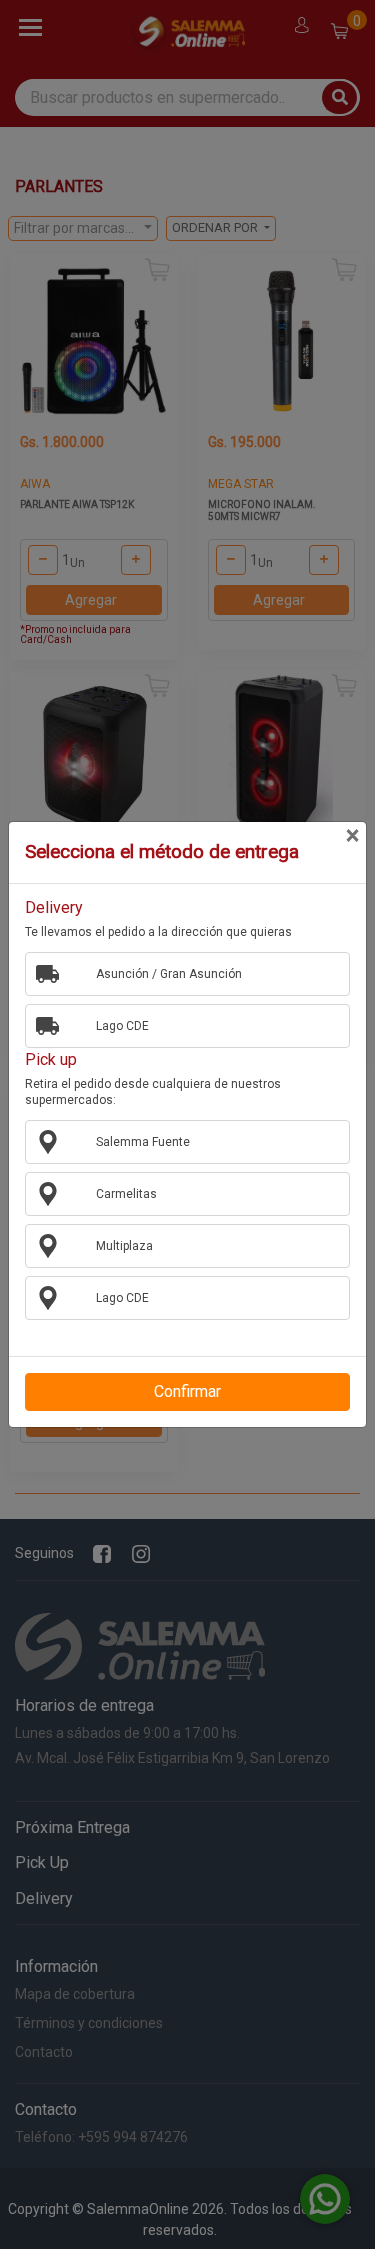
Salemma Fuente (143, 1142)
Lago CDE (122, 1026)
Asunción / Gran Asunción (169, 974)
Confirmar (187, 1391)
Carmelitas (126, 1194)
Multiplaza (124, 1246)
